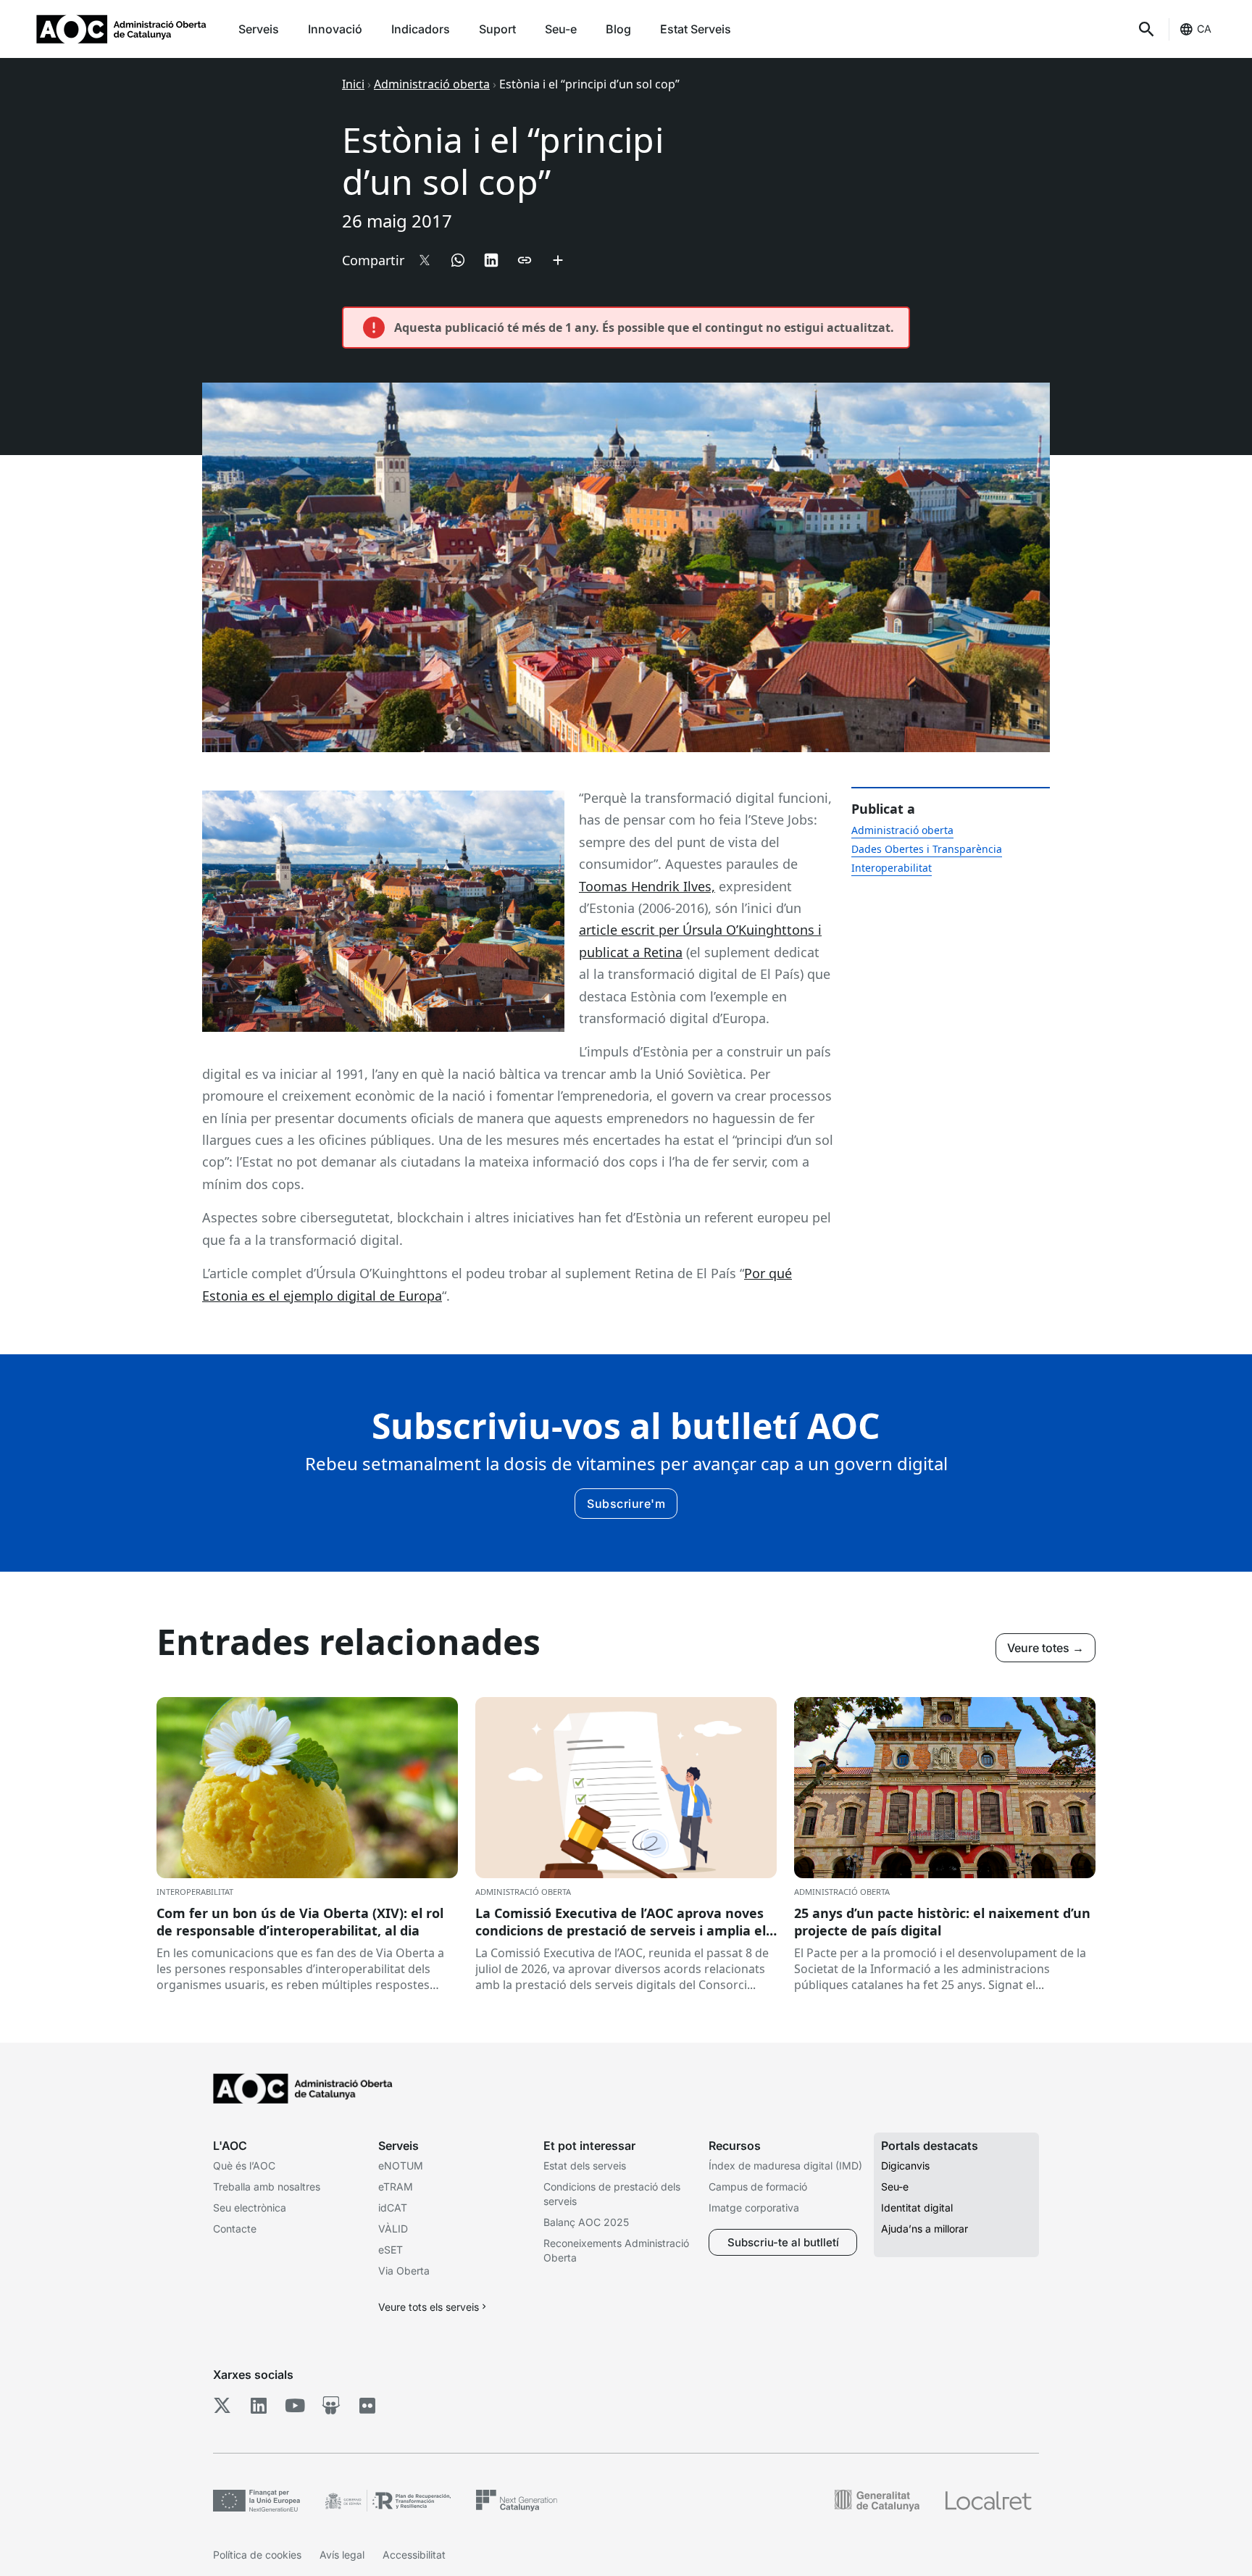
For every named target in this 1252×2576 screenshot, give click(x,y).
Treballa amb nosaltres (267, 2187)
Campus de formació (758, 2187)
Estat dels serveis (585, 2166)
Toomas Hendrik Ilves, (647, 886)
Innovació (335, 29)
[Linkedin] (258, 2406)
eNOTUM (401, 2166)
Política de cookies (257, 2555)
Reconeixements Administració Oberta (616, 2250)
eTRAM (396, 2187)
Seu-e (561, 29)
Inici (353, 84)
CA (1204, 29)
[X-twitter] (222, 2406)
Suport (497, 29)
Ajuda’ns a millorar (925, 2229)
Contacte (235, 2229)
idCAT (393, 2208)
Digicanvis (905, 2166)
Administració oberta (432, 84)
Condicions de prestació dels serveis (612, 2194)
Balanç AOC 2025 (586, 2222)
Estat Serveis (696, 29)
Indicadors (421, 29)
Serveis (259, 29)
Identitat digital (917, 2208)
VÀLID (393, 2229)
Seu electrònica (250, 2208)
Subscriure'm (626, 1504)
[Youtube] (295, 2406)
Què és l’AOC (244, 2166)
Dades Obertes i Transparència (927, 849)
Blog (618, 29)
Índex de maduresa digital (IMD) (785, 2166)
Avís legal (342, 2555)
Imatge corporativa (754, 2208)
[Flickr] (367, 2406)
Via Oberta (404, 2271)
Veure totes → (1046, 1648)
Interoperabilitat (892, 868)
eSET (391, 2250)
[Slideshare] (331, 2406)
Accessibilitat (414, 2555)
